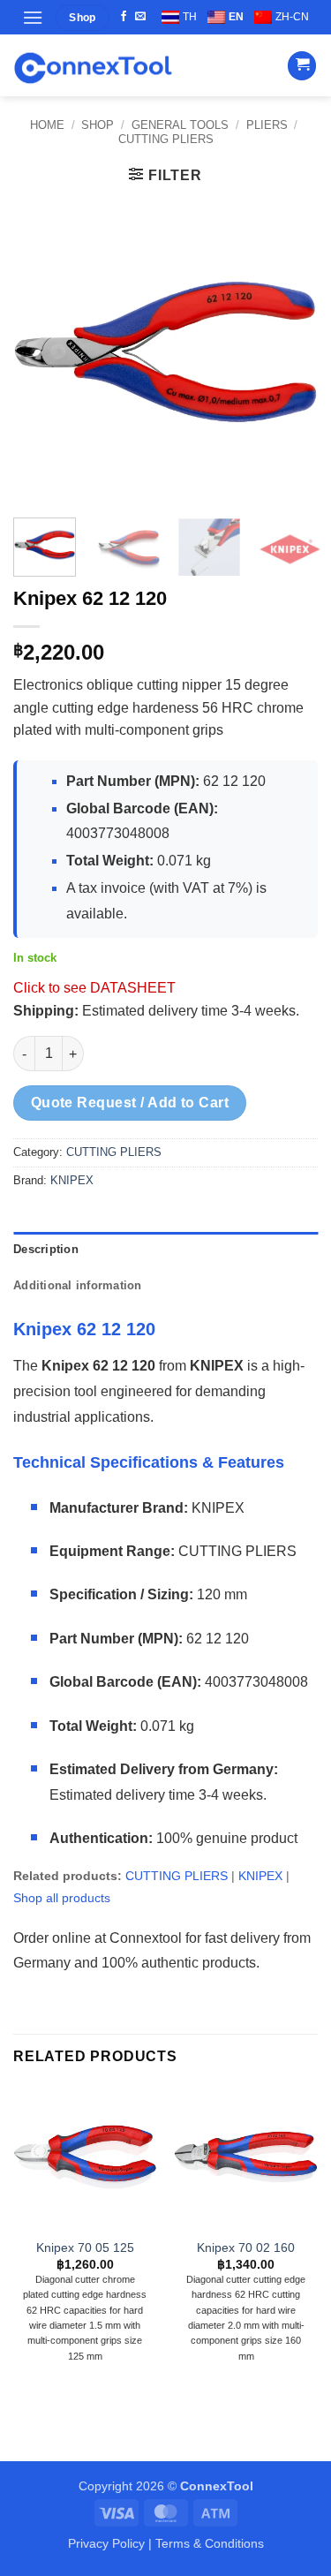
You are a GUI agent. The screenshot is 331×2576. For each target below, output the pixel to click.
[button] (33, 17)
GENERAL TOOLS (180, 125)
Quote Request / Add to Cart (130, 1103)
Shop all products (62, 1898)
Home (47, 125)
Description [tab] (46, 1249)
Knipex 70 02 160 (246, 2248)
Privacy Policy (106, 2543)
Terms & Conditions (210, 2543)
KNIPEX (72, 1180)
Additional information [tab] (78, 1285)
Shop (98, 125)
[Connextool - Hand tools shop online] (93, 66)
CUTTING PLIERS (166, 139)
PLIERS (267, 125)
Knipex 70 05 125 (85, 2248)
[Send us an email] (140, 17)
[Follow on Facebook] (124, 17)
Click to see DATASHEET (94, 988)
